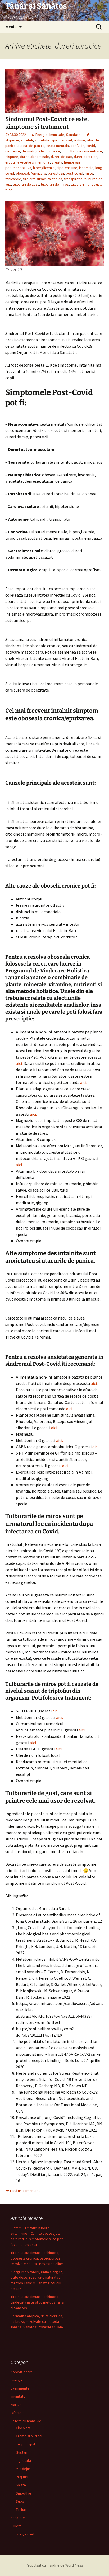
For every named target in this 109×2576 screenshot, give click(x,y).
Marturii (17, 2405)
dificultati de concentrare (82, 151)
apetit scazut (62, 140)
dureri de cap (61, 157)
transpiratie (73, 179)
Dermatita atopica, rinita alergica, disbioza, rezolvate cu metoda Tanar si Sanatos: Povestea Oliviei (37, 2321)
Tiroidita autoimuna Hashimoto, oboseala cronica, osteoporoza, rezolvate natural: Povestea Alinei (37, 2258)
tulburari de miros (55, 184)
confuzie (78, 146)
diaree (55, 151)
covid (91, 146)
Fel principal (25, 2444)
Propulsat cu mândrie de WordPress (54, 2565)
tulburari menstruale (87, 184)
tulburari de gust (26, 184)
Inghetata (23, 2460)
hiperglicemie (44, 168)
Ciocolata (23, 2428)
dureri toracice (86, 157)
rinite (89, 173)
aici (19, 1063)
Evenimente (20, 2388)
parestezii (56, 173)
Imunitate (57, 135)
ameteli (27, 140)
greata (57, 162)
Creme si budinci (29, 2436)
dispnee (12, 157)
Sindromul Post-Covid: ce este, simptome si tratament (47, 123)
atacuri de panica (31, 146)
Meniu (11, 27)
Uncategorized (22, 2534)
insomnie (86, 168)
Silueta (16, 2526)
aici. (84, 1082)
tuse (9, 190)
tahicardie (13, 179)
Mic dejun (23, 2469)
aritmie (80, 140)
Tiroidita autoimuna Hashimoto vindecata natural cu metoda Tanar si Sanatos (38, 2302)
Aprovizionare (22, 2372)
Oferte (16, 2413)
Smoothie (24, 2493)
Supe (20, 2501)
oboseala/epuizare (31, 173)
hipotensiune (67, 168)
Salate (21, 2485)
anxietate (42, 140)
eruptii (10, 162)
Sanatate (73, 135)
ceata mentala (58, 146)
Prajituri (22, 2477)
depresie (13, 151)
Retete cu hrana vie (26, 2421)
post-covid (74, 173)
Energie (42, 135)
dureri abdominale (35, 157)
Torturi (21, 2510)
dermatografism (35, 151)
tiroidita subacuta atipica (43, 179)
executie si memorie (34, 162)
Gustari (22, 2452)
